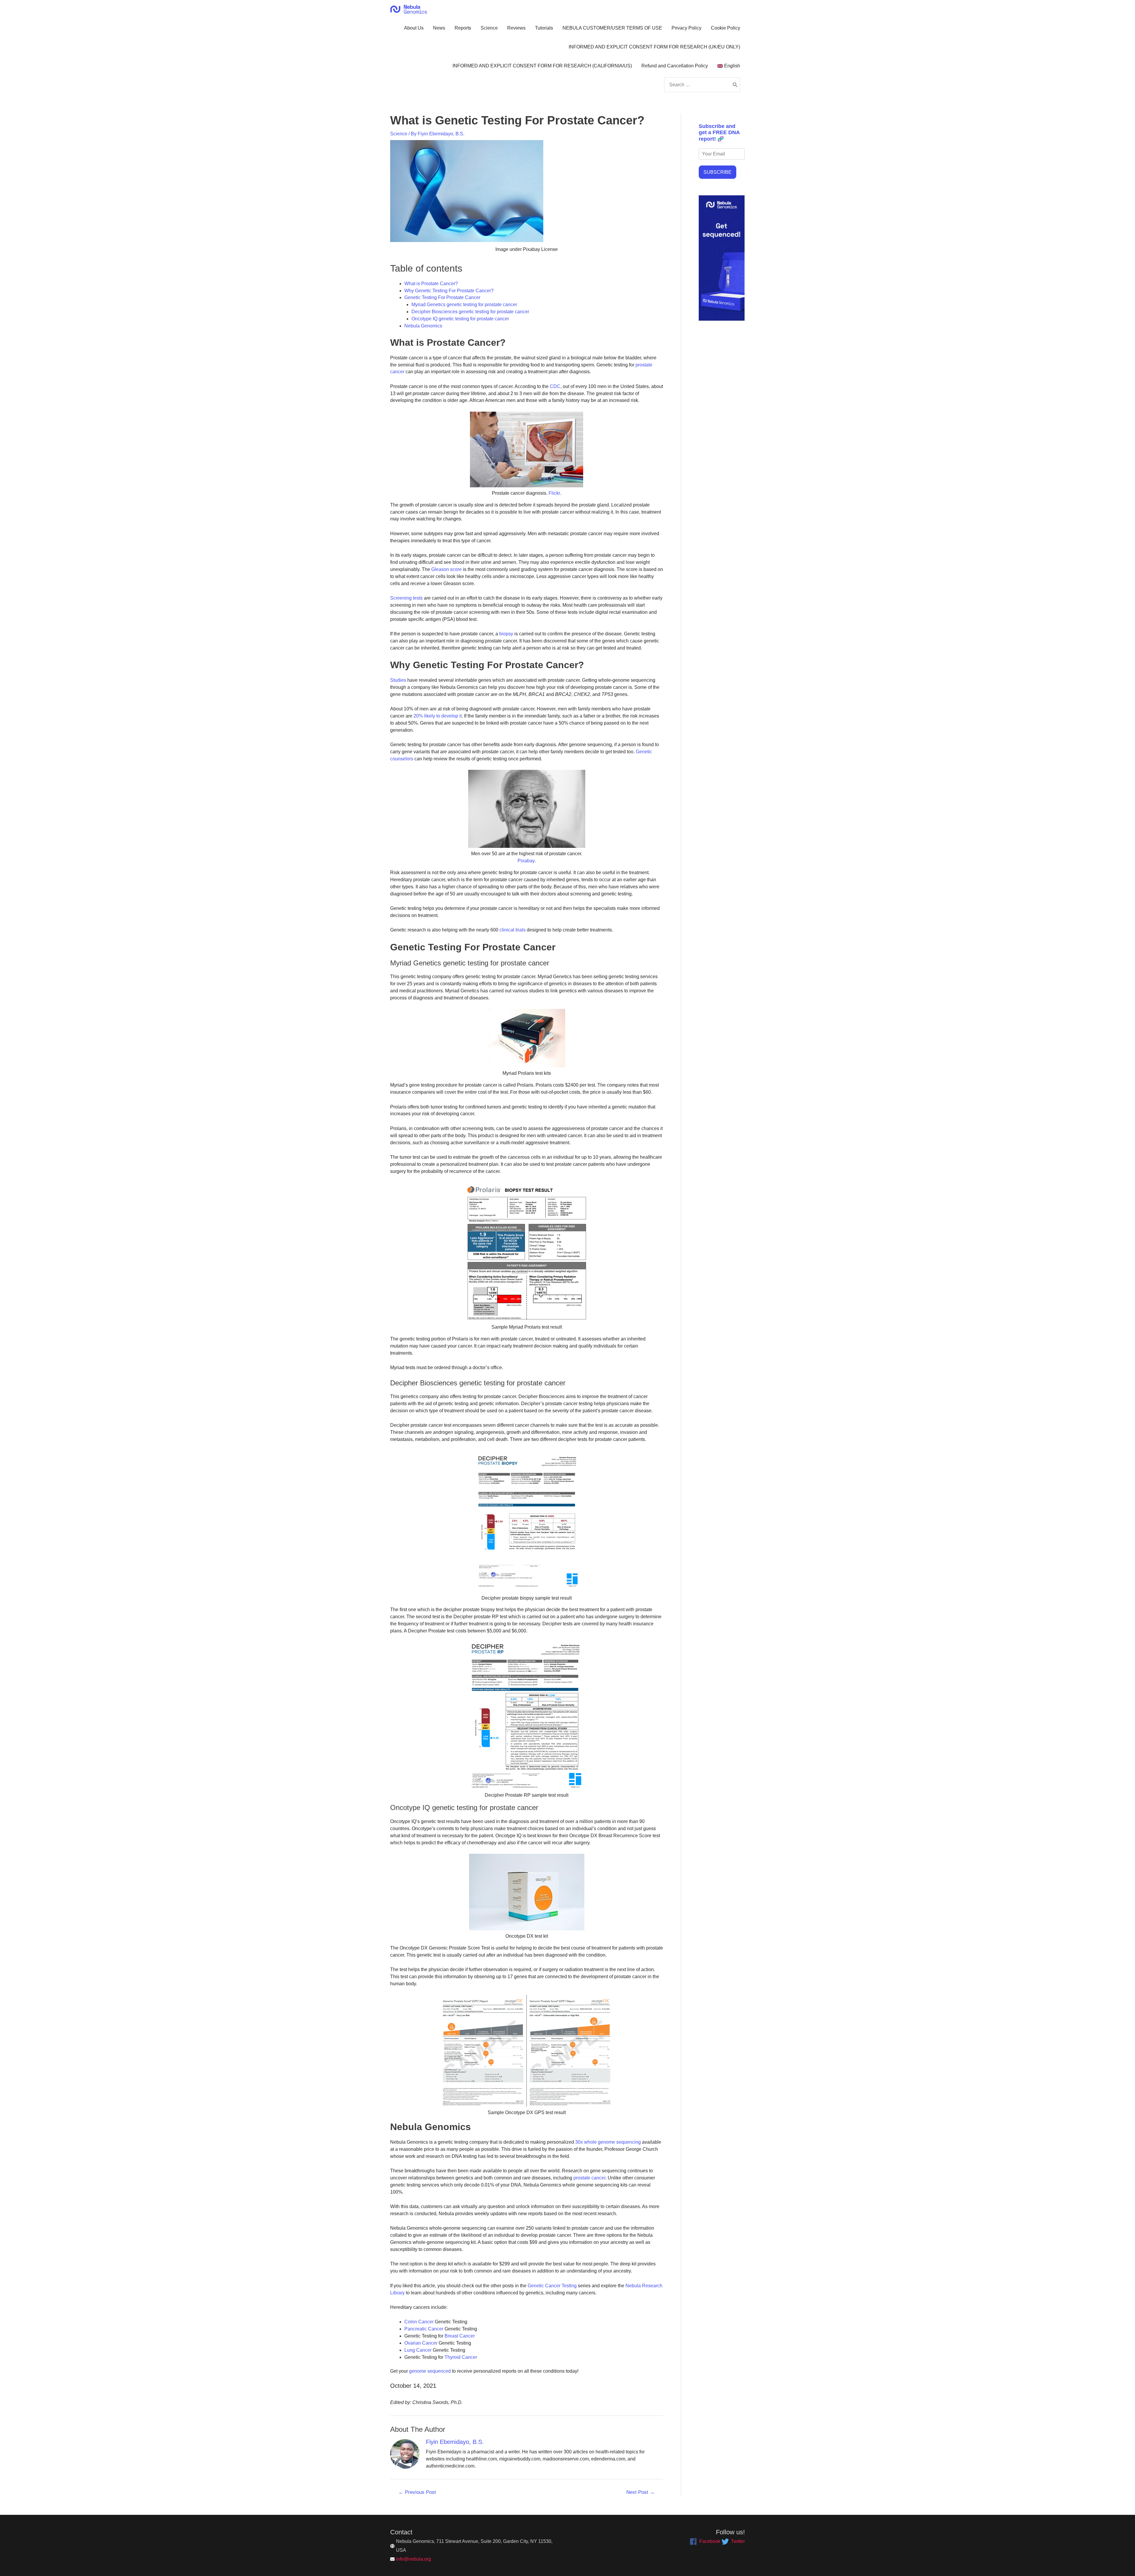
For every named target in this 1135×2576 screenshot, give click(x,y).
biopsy (506, 634)
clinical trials (513, 930)
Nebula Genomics (423, 326)
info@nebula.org (414, 2559)
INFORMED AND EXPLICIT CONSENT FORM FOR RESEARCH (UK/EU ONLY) (654, 47)
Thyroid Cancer (461, 2357)
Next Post (641, 2492)
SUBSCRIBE (718, 172)
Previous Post (417, 2492)
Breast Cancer (460, 2336)
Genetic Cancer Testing (552, 2286)
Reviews (516, 28)
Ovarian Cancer (421, 2343)
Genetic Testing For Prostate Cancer (442, 297)
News (439, 28)
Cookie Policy (725, 28)
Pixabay (526, 861)
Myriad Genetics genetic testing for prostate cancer (464, 305)
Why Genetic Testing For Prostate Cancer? (449, 291)
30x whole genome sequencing (608, 2142)
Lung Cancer (418, 2350)
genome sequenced (430, 2371)
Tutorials (544, 28)
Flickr (554, 493)
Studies (398, 680)
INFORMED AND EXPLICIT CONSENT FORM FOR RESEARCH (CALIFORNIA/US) (542, 66)
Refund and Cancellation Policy (675, 66)
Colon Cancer (419, 2322)
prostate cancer (589, 2178)
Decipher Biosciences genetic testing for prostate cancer (470, 312)
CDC (555, 386)
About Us (414, 28)
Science (489, 28)
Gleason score (446, 569)
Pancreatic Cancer (424, 2329)
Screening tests (406, 598)
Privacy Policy (686, 28)
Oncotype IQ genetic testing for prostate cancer (460, 319)
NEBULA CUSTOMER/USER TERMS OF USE (612, 28)
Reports (463, 28)
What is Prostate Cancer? (431, 284)
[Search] (735, 85)
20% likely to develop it (438, 716)
